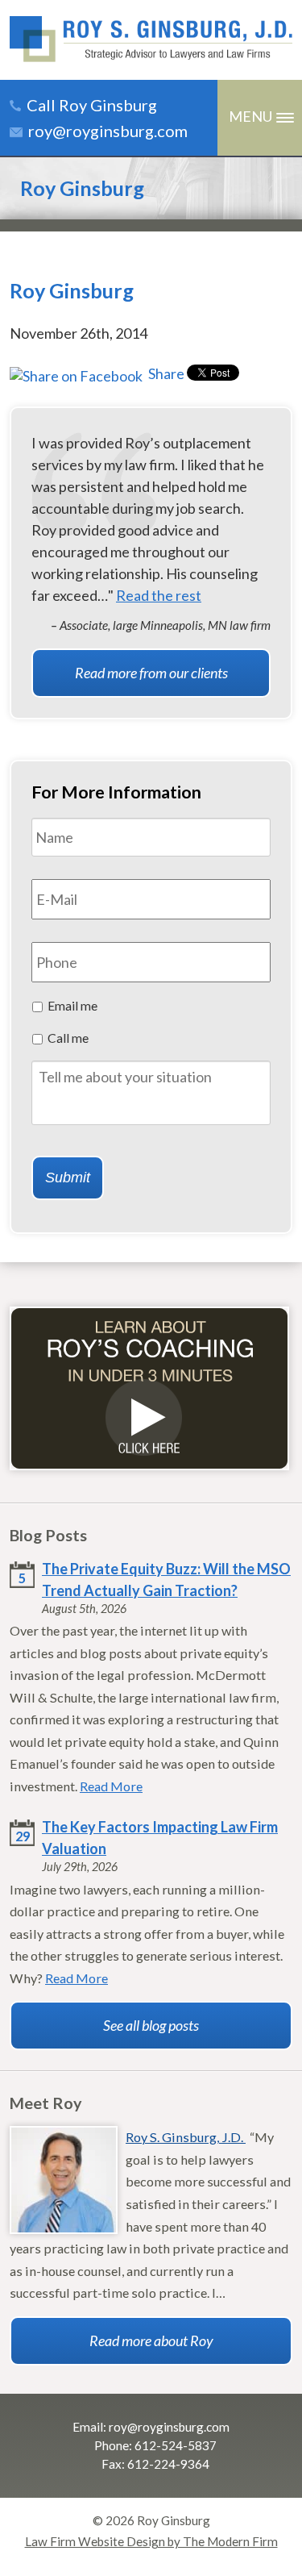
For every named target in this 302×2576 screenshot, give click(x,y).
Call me (68, 1038)
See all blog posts (151, 2025)
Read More (111, 1786)
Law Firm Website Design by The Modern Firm (151, 2541)
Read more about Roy (151, 2340)
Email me (72, 1005)
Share (165, 373)
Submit (68, 1178)
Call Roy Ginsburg (92, 105)
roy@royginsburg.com (108, 131)
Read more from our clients (151, 673)
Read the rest (159, 595)
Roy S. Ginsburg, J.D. (186, 2137)
